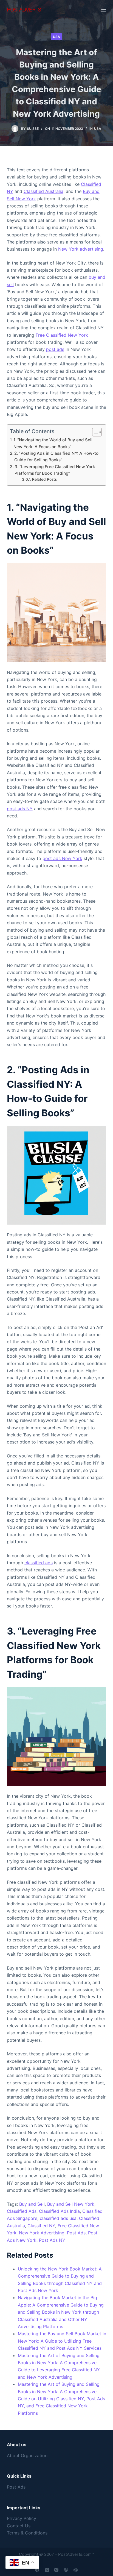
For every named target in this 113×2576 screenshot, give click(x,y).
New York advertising (81, 249)
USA (56, 37)
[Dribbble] (66, 2570)
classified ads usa (58, 2218)
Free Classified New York (62, 335)
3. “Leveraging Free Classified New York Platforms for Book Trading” (55, 470)
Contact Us (19, 2526)
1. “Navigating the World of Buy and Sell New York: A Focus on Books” (53, 443)
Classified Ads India (59, 2211)
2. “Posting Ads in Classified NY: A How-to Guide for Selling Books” (56, 457)
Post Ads (76, 2233)
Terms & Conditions (27, 2533)
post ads (55, 349)
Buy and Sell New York (71, 2204)
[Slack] (76, 2570)
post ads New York (62, 858)
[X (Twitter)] (47, 2570)
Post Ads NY (52, 2240)
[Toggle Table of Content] (94, 432)
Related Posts (44, 479)
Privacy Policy (22, 2518)
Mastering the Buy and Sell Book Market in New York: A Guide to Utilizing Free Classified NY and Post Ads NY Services (62, 2341)
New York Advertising (42, 2233)
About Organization (27, 2455)
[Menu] (104, 10)
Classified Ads (22, 2211)
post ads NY (20, 809)
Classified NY (41, 2226)
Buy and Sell (32, 2204)
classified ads (39, 1563)
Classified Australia (43, 191)
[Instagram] (56, 2570)
